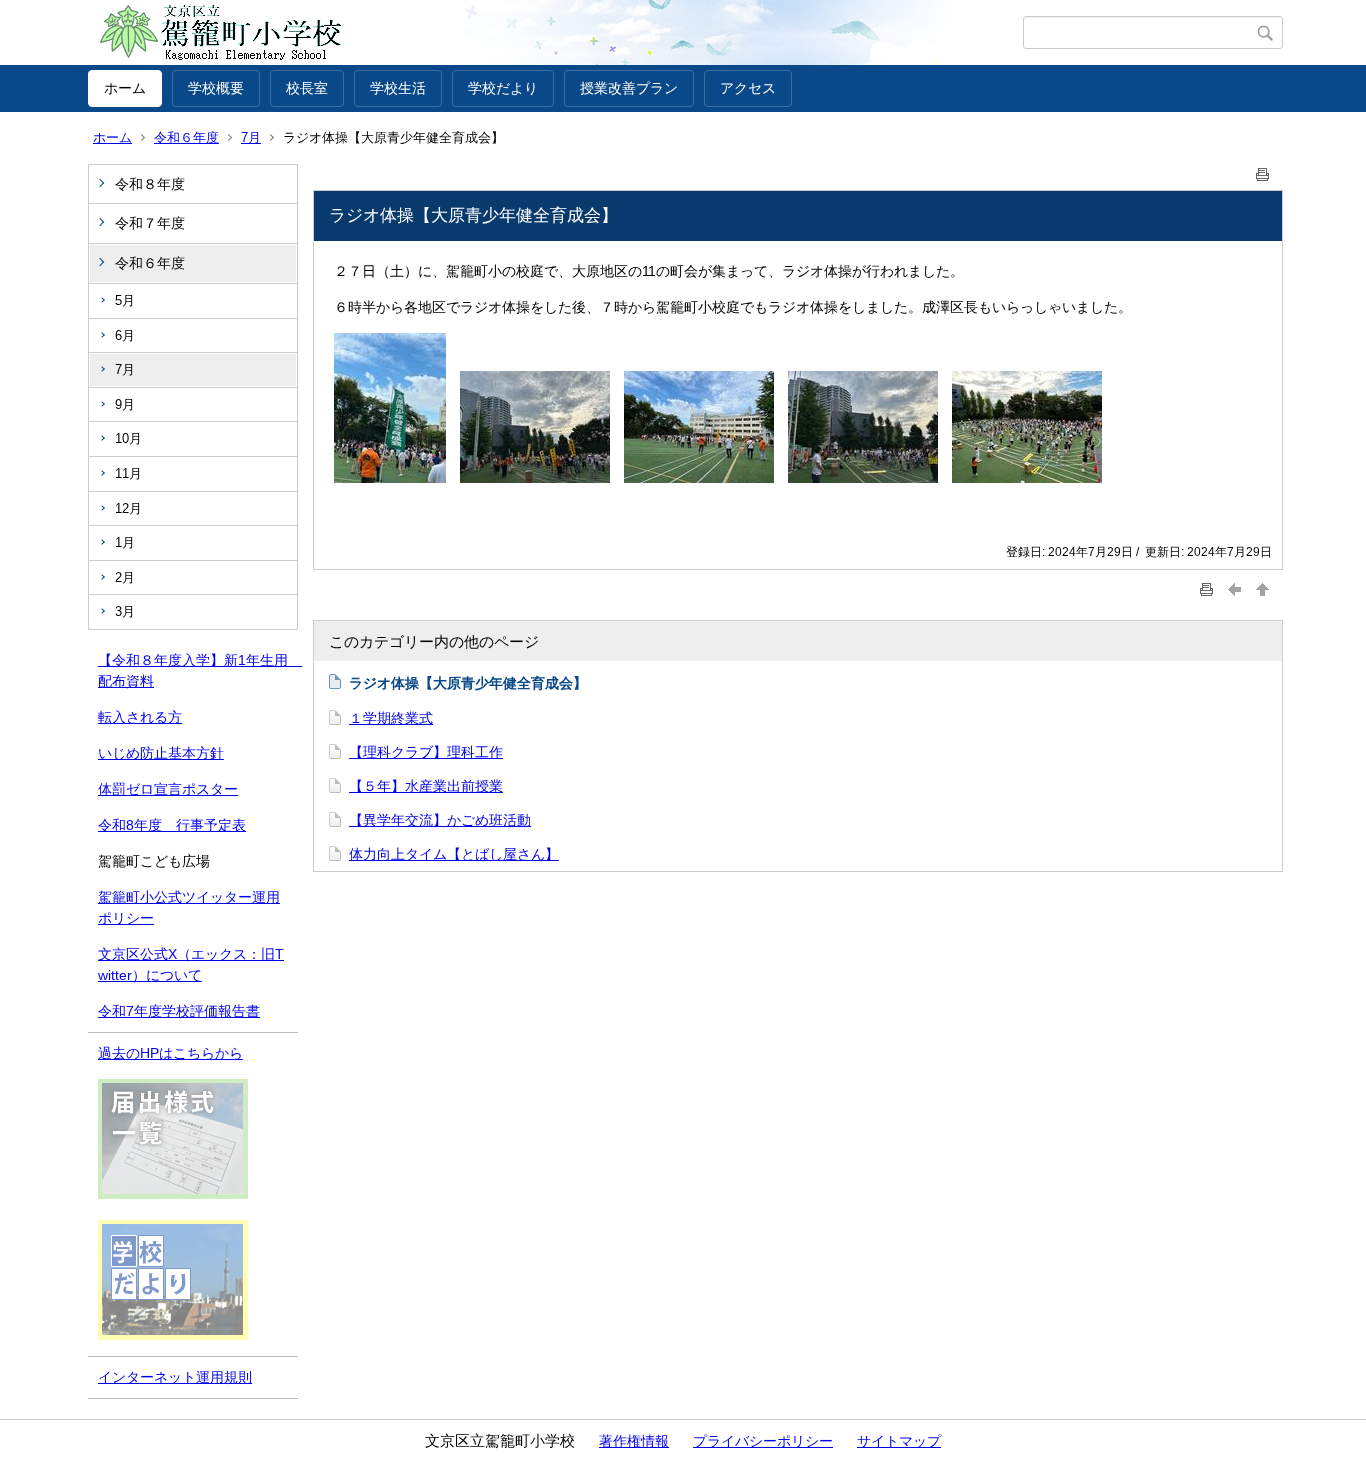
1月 (125, 542)
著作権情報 (634, 1441)
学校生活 (398, 88)
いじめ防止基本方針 (161, 753)
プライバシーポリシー (763, 1441)
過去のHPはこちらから (170, 1053)
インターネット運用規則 (175, 1377)
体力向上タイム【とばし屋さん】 (454, 854)
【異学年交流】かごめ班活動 (440, 820)
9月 (125, 404)
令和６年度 (186, 137)
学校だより (503, 88)
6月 (125, 335)
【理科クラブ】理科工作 (426, 752)
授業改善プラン (629, 88)
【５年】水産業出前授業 (426, 786)
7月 (251, 137)
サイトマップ (899, 1441)
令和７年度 (150, 223)
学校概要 (216, 88)
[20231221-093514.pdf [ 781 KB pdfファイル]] (173, 1194)
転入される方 (140, 717)
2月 (125, 577)
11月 (128, 473)
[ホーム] (555, 33)
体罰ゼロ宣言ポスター (168, 789)
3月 (125, 611)
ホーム (125, 88)
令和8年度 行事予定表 (172, 825)
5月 (125, 300)
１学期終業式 (391, 718)
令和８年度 (150, 184)
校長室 (307, 88)
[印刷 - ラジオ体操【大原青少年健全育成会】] (1263, 170)
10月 (128, 438)
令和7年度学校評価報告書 (179, 1011)
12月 (128, 508)
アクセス (748, 88)
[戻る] (1235, 589)
